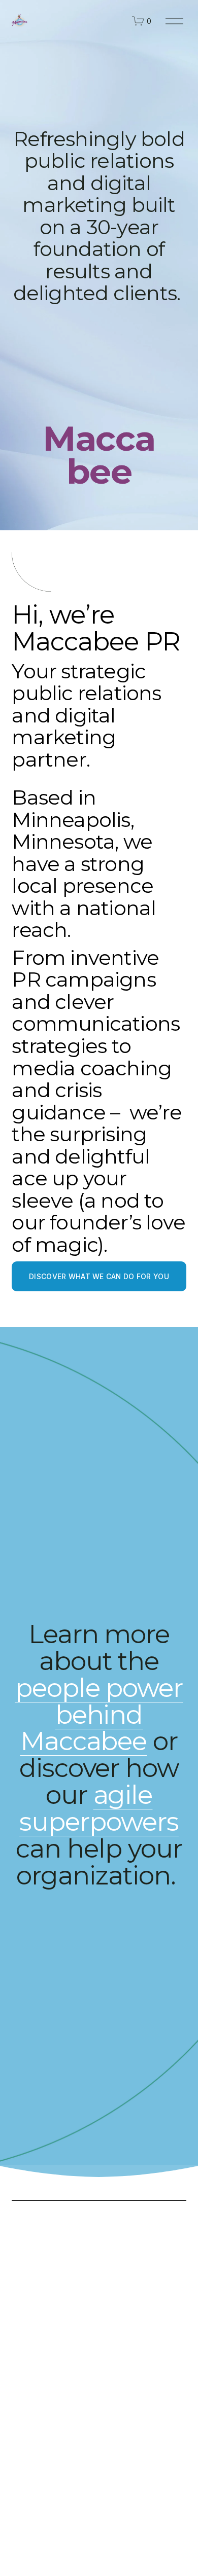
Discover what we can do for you (99, 1277)
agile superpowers (99, 1808)
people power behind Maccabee (99, 1715)
